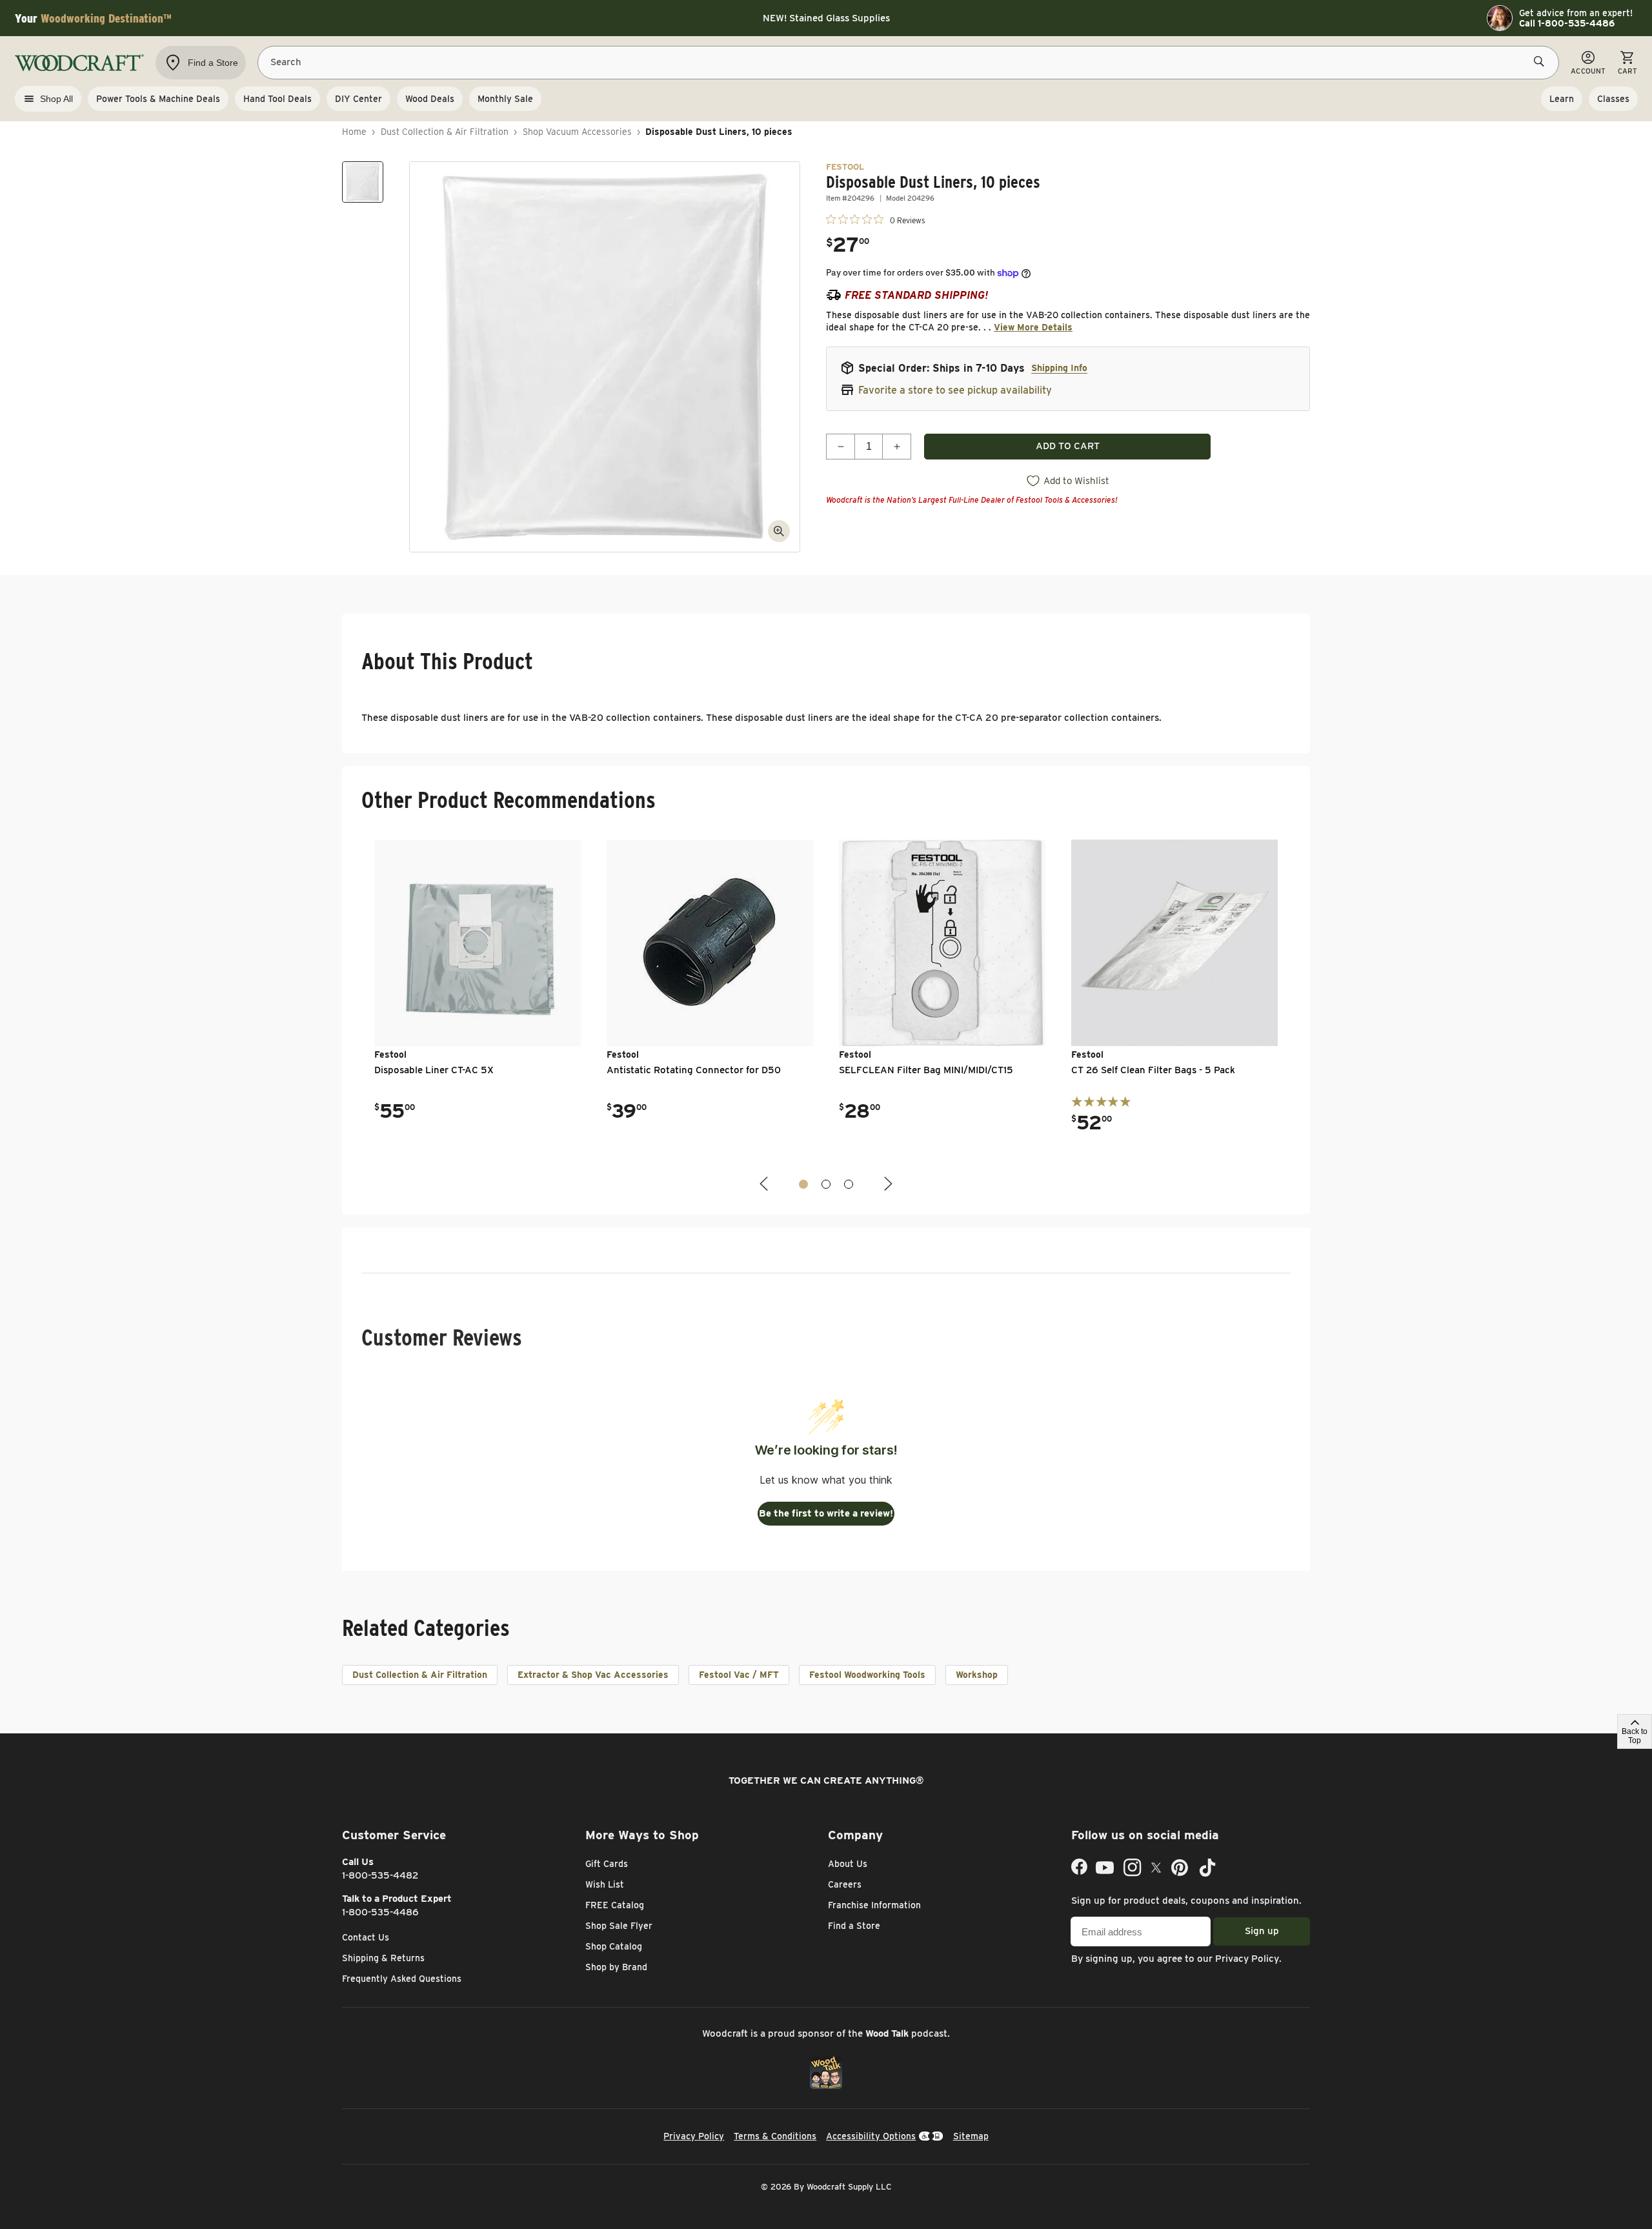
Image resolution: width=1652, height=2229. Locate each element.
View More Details (1033, 327)
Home (354, 132)
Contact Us (366, 1937)
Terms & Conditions (775, 2136)
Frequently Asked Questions (402, 1979)
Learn (1562, 99)
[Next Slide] (887, 1184)
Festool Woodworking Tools (867, 1675)
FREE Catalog (615, 1905)
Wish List (605, 1884)
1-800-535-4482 (380, 1875)
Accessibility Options (871, 2136)
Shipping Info (1059, 368)
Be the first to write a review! (826, 1513)
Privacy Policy (1247, 1959)
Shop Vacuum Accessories (577, 132)
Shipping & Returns (383, 1958)
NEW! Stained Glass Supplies (826, 18)
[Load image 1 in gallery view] (363, 182)
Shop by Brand (616, 1967)
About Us (848, 1864)
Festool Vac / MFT (739, 1675)
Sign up (1262, 1931)
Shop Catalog (614, 1946)
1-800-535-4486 (380, 1912)
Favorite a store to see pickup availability (955, 390)
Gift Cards (607, 1864)
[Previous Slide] (765, 1184)
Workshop (977, 1675)
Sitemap (971, 2136)
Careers (845, 1884)
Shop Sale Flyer (619, 1926)
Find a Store (854, 1926)
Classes (1613, 99)
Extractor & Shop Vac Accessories (593, 1675)
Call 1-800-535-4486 (1567, 23)
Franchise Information (874, 1905)
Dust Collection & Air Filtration (445, 132)
